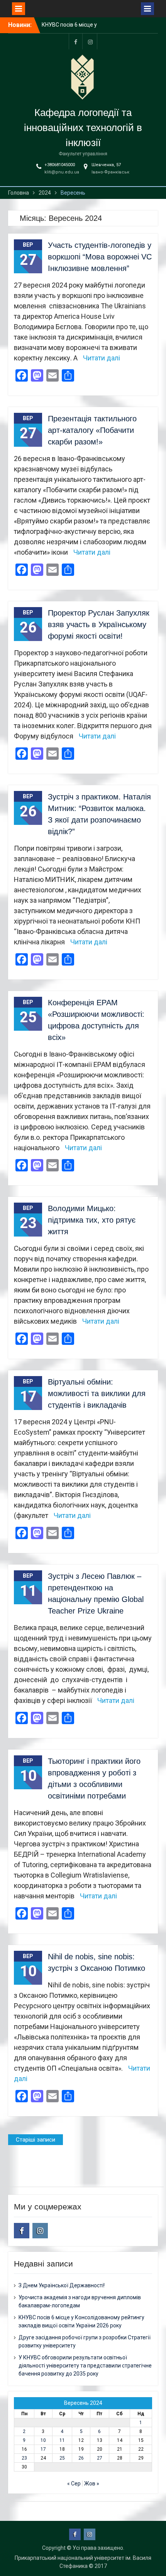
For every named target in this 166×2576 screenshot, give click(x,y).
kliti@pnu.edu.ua (62, 172)
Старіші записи (36, 2140)
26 (81, 2458)
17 (43, 2449)
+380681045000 (60, 165)
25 (62, 2458)
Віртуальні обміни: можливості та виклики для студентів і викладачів (97, 1393)
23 (24, 2458)
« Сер (74, 2483)
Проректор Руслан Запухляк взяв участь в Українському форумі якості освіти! (99, 624)
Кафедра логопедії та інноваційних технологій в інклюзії (83, 128)
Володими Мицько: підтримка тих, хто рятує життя (92, 1220)
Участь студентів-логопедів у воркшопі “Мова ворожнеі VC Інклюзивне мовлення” (100, 257)
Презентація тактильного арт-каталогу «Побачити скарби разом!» (92, 430)
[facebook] (76, 41)
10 (43, 2440)
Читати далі (102, 358)
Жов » (92, 2483)
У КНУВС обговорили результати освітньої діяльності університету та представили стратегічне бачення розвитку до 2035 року (85, 2366)
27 (100, 2458)
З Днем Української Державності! (62, 2285)
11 (62, 2440)
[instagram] (90, 41)
